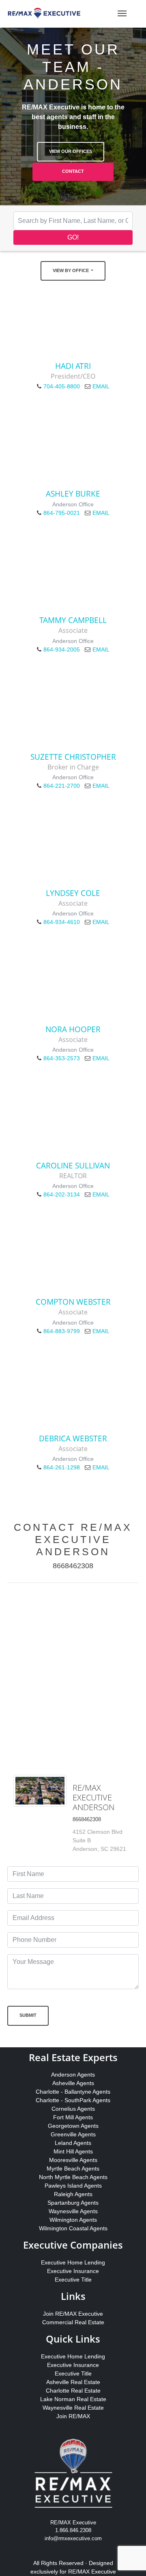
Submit (28, 2015)
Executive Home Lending (73, 2262)
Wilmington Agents (73, 2220)
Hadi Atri (73, 366)
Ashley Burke (73, 494)
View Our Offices (71, 151)
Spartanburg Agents (73, 2203)
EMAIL (101, 386)
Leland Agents (73, 2143)
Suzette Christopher (73, 757)
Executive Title (73, 2280)
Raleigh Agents (73, 2194)
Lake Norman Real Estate (73, 2399)
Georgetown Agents (73, 2126)
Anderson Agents (73, 2075)
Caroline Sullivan (73, 1165)
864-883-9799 (62, 1331)
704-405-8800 (62, 386)
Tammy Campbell (73, 620)
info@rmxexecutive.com (73, 2538)
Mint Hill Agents (73, 2151)
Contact (73, 171)
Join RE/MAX (73, 2416)
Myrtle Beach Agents (73, 2168)
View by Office (71, 270)
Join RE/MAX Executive (73, 2314)
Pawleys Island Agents (73, 2186)
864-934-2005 (62, 649)
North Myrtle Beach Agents (73, 2177)
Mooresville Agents (73, 2160)
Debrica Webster (73, 1438)
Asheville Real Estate (73, 2382)
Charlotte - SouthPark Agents (73, 2100)
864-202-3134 (62, 1194)
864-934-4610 (62, 922)
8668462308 (73, 1566)
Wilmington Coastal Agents (73, 2228)
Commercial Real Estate (73, 2322)
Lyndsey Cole (73, 893)
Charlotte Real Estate (73, 2391)
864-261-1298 (62, 1467)
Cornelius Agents (73, 2109)
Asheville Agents (73, 2083)
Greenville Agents (73, 2134)
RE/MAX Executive (92, 2572)
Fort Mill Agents (73, 2117)
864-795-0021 (62, 513)
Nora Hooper (73, 1029)
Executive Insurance (73, 2271)
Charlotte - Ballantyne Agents (73, 2092)
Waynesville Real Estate (73, 2408)
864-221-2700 (62, 786)
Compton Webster (73, 1302)
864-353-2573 (62, 1058)
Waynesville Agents (73, 2211)
